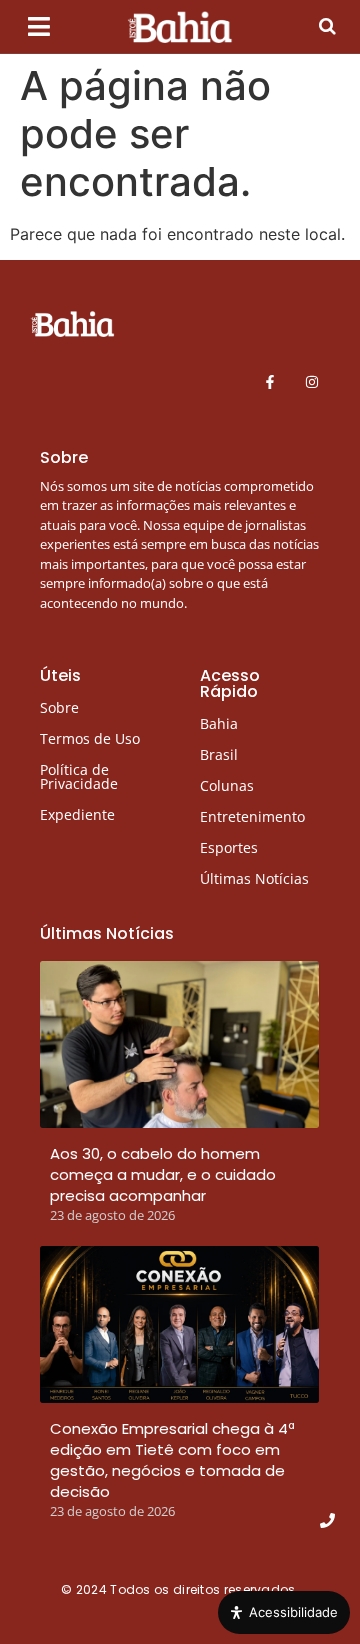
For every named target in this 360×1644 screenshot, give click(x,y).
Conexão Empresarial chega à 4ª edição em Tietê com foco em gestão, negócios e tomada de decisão (172, 1460)
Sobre (59, 707)
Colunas (227, 785)
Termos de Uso (90, 738)
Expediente (77, 814)
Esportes (229, 847)
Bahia (219, 723)
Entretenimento (252, 816)
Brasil (219, 754)
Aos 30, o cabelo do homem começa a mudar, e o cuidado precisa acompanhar (163, 1174)
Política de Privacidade (79, 776)
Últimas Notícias (254, 878)
